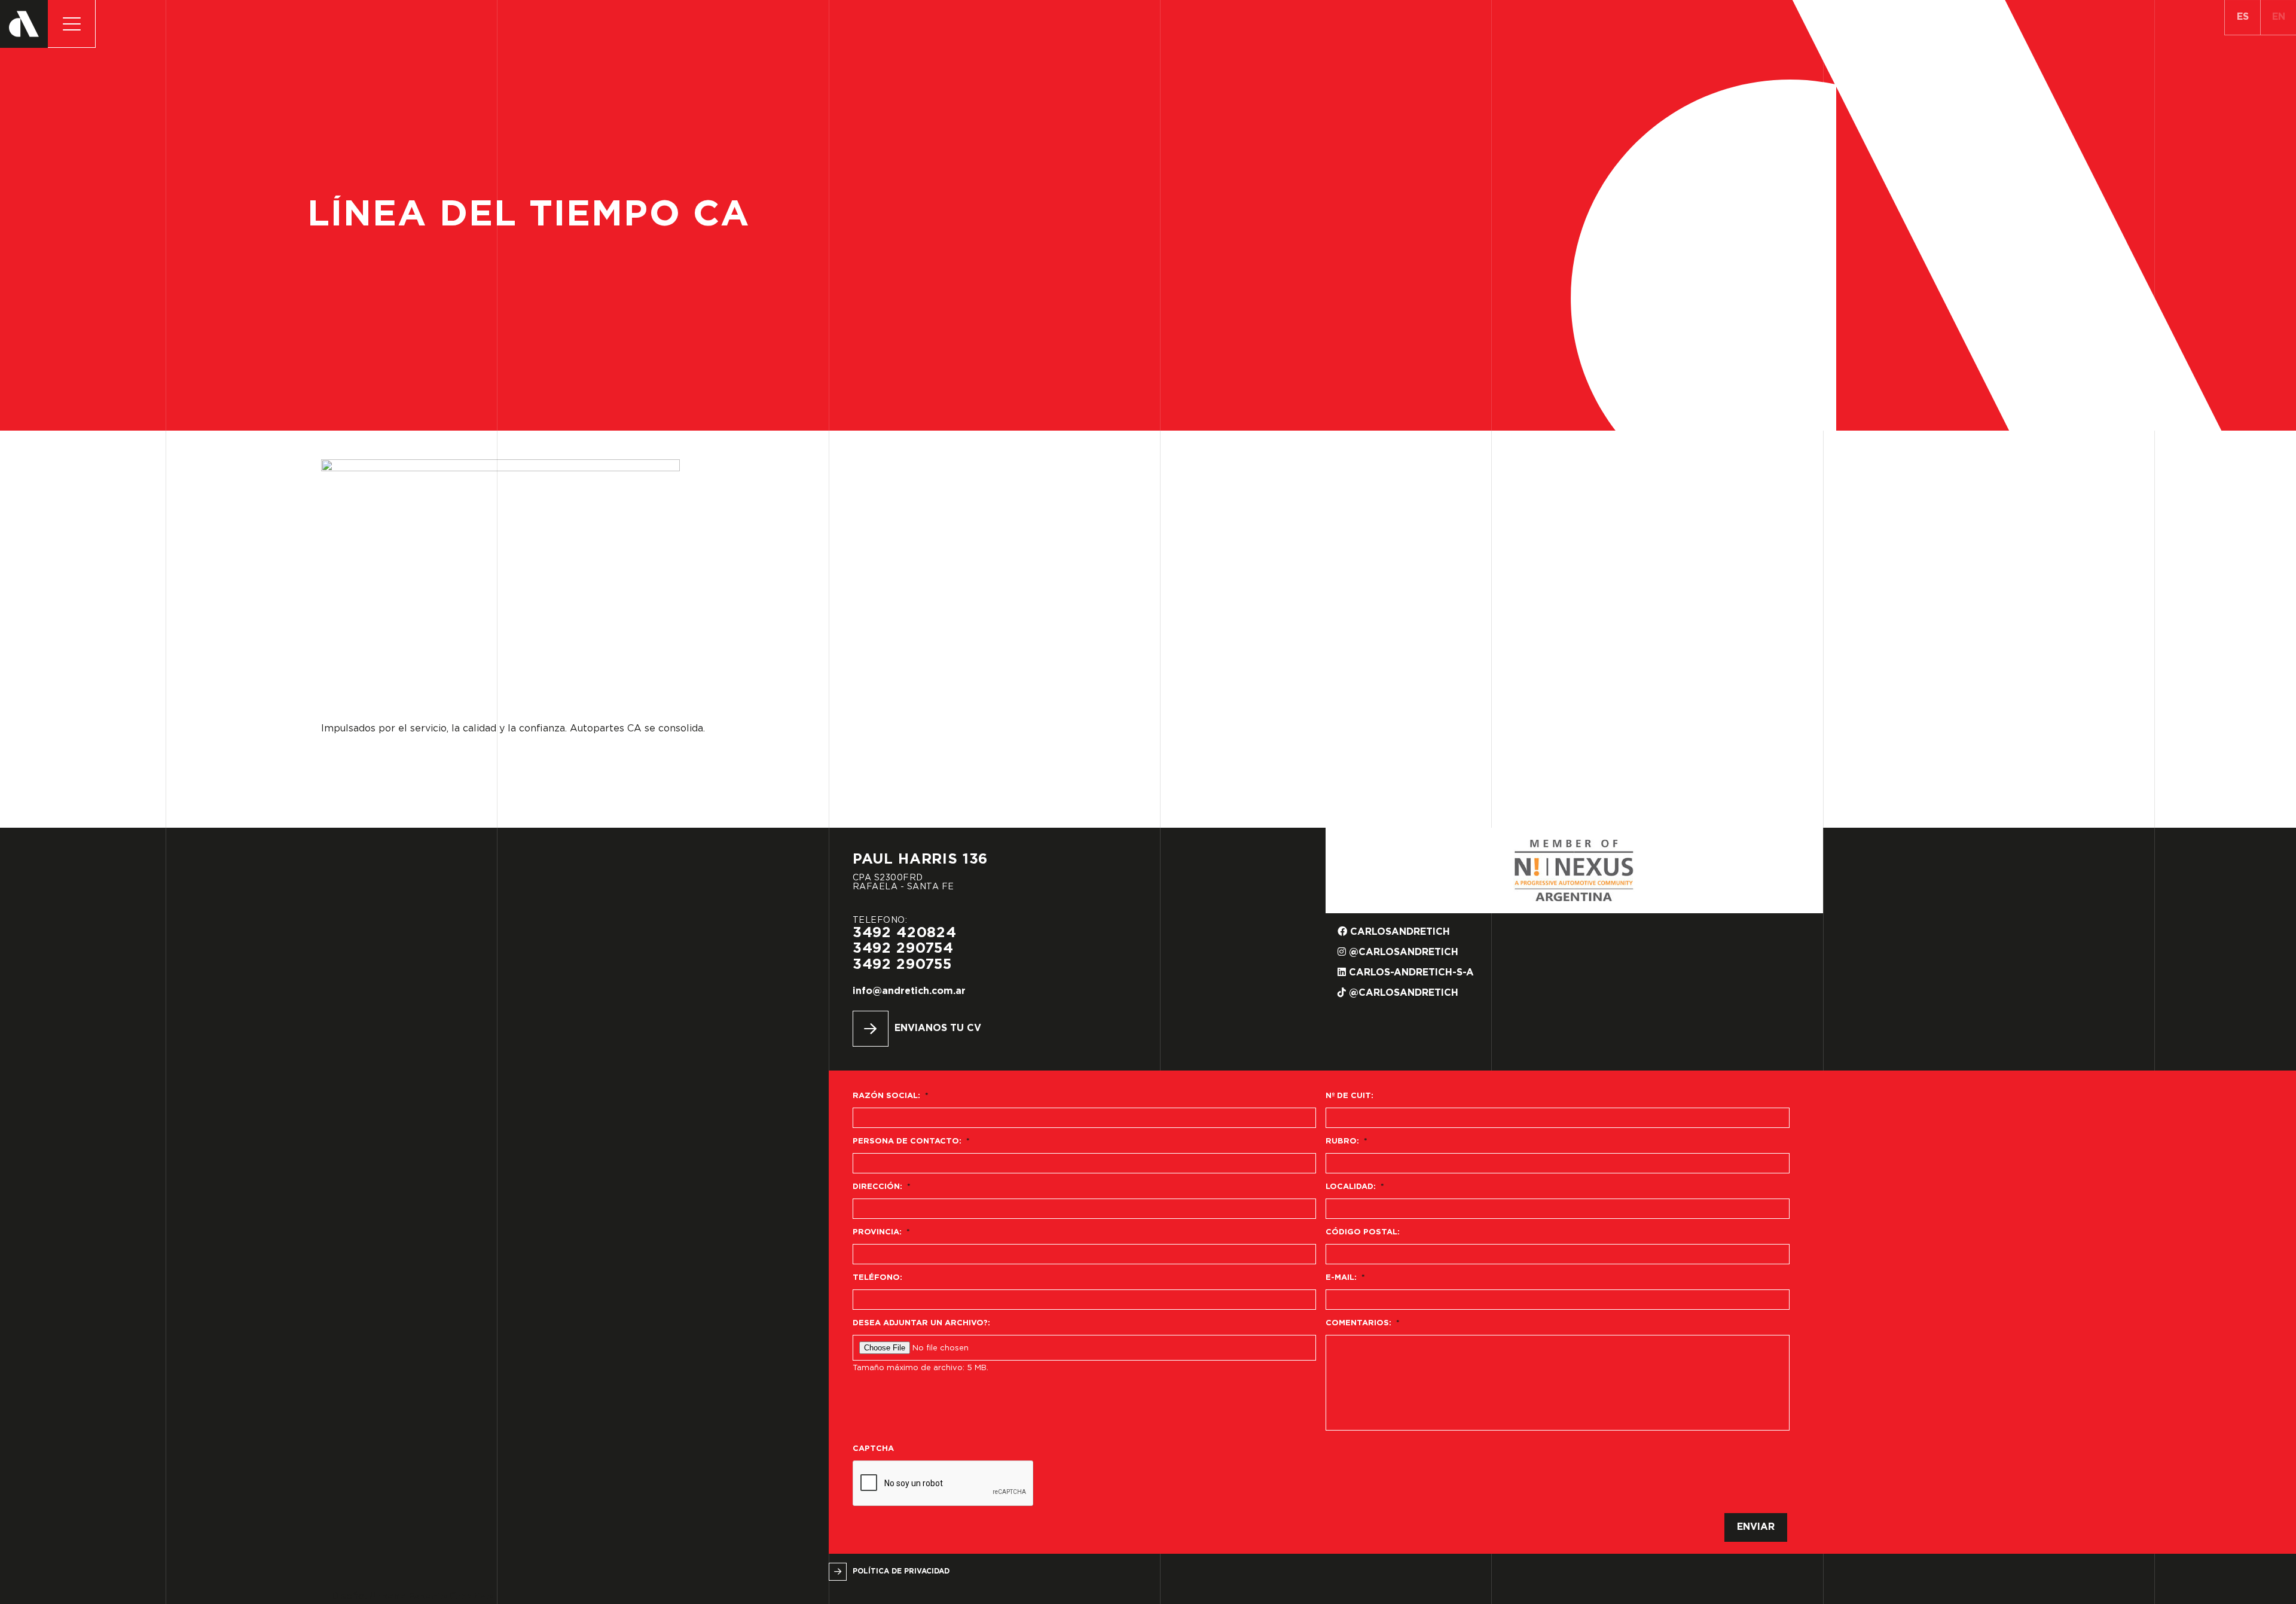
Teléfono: (877, 1278)
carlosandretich (1399, 932)
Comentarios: (1363, 1323)
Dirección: (882, 1187)
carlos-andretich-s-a (1410, 973)
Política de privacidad (901, 1571)
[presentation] (944, 1484)
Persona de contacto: (911, 1141)
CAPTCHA (873, 1449)
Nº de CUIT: (1349, 1096)
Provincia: (881, 1232)
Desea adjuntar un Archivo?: (921, 1323)
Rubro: (1347, 1141)
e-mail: (1345, 1278)
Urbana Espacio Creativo (431, 1597)
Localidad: (1355, 1187)
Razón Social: (891, 1096)
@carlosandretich (1402, 952)
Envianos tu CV (938, 1028)
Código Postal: (1363, 1232)
